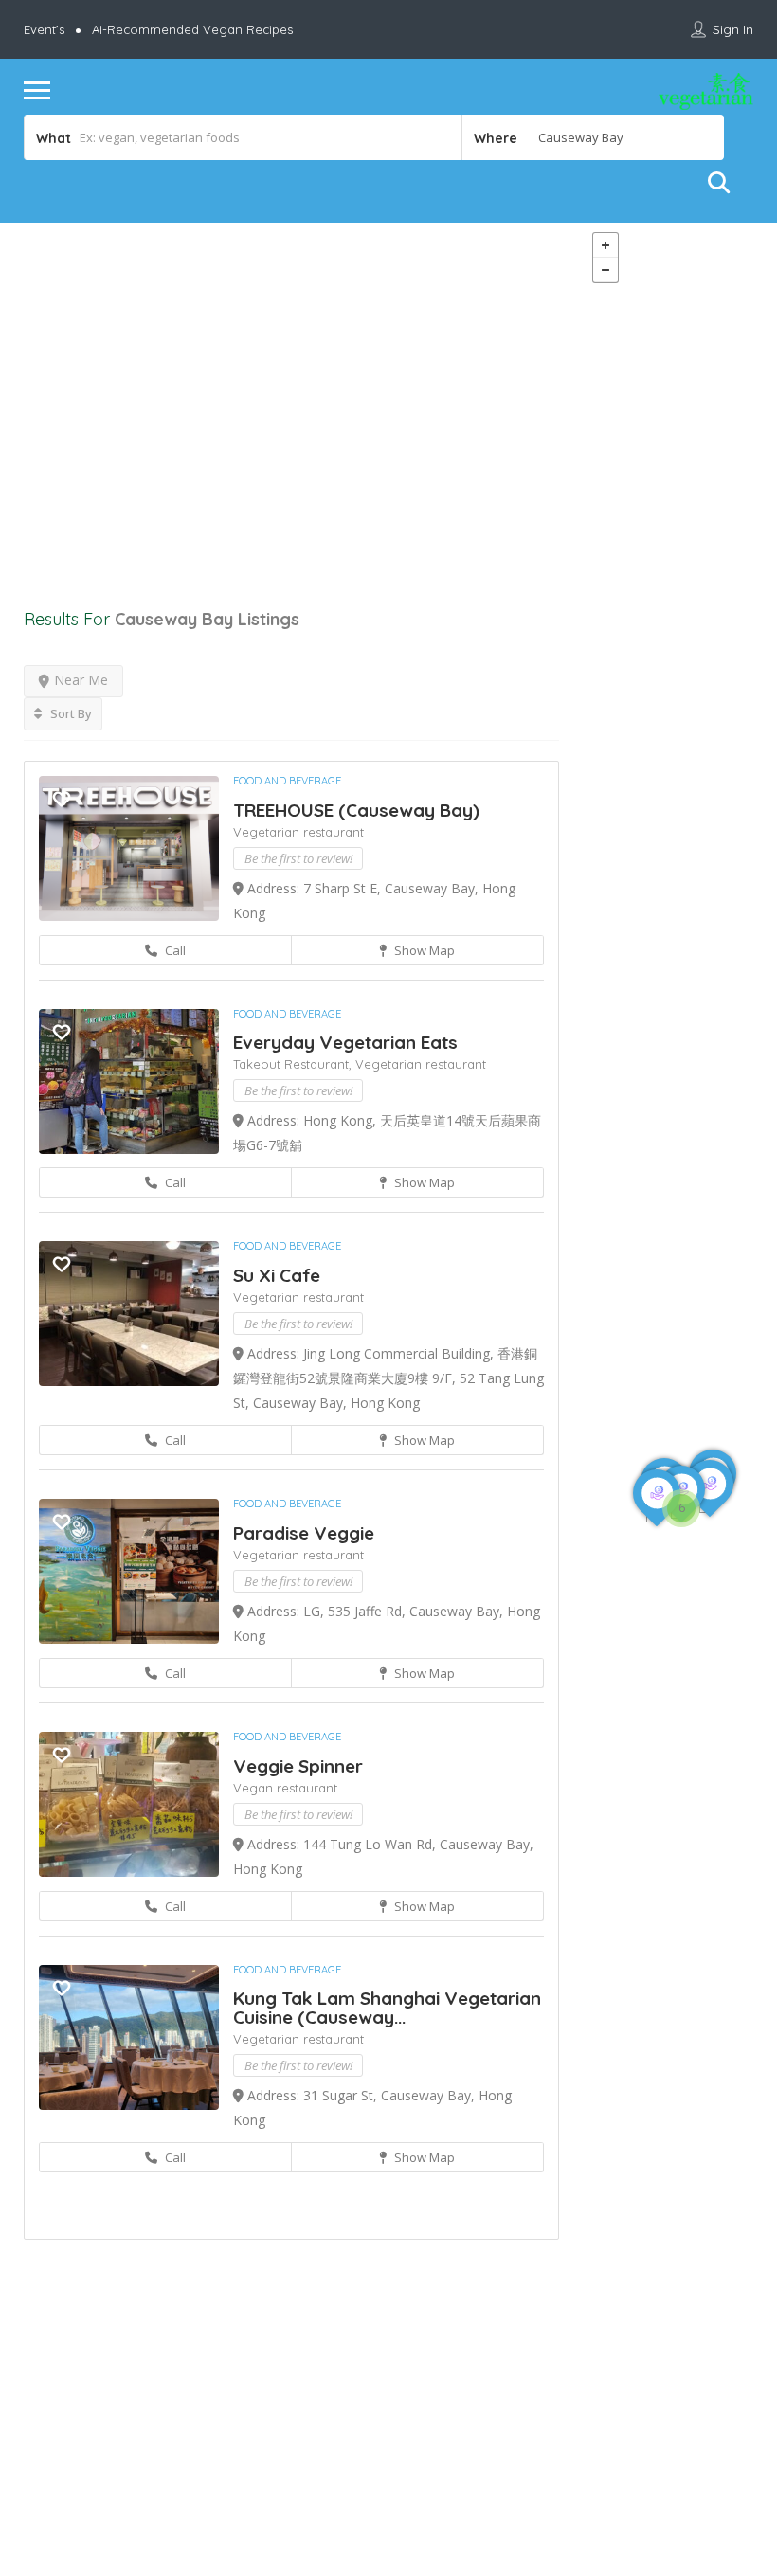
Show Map (423, 950)
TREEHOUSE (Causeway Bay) (356, 810)
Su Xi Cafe (277, 1275)
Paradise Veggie (304, 1533)
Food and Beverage (287, 781)
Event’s (44, 29)
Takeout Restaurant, (294, 1064)
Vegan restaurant (285, 1788)
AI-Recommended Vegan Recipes (192, 29)
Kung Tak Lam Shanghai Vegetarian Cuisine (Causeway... (387, 2008)
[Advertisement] (291, 392)
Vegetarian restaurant (298, 832)
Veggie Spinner (298, 1766)
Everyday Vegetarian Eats (345, 1042)
